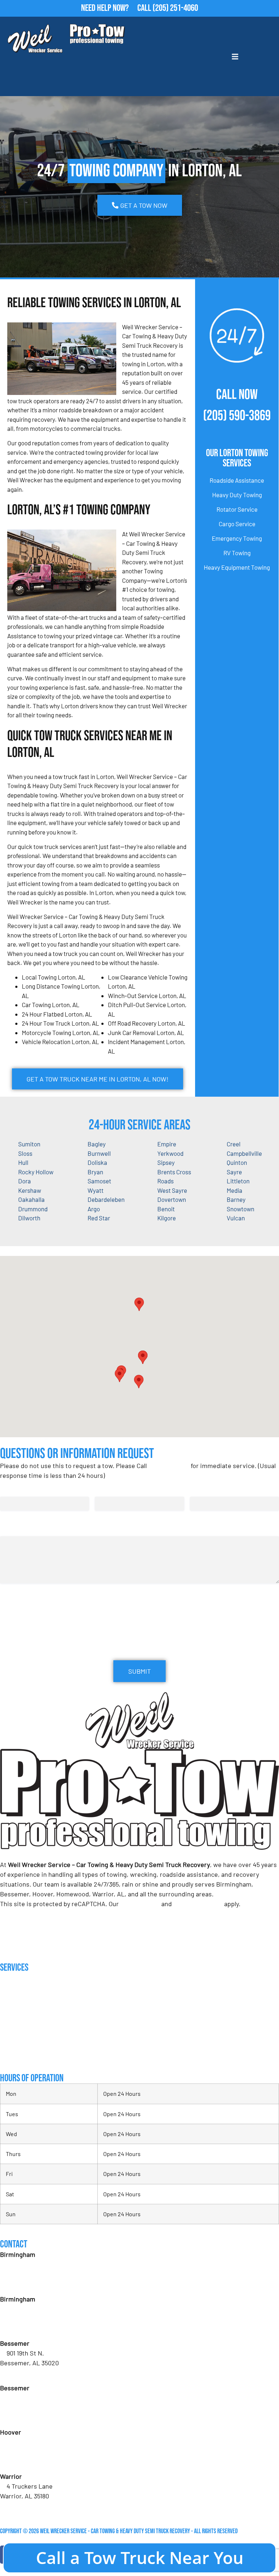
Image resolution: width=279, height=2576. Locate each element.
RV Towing (237, 553)
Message (11, 1529)
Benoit (166, 1209)
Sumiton (29, 1144)
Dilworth (29, 1218)
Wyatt (96, 1190)
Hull (23, 1162)
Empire (167, 1144)
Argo (94, 1209)
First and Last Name (27, 1489)
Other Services (19, 2056)
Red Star (99, 1218)
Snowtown (240, 1209)
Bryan (95, 1172)
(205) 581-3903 (27, 2328)
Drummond (33, 1209)
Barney (236, 1199)
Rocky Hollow (36, 1172)
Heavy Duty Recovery (25, 2027)
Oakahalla (31, 1199)
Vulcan (236, 1218)
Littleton (238, 1181)
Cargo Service (237, 524)
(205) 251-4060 (175, 8)
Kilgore (167, 1218)
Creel (234, 1144)
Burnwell (99, 1153)
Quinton (237, 1162)
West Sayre (172, 1190)
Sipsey (166, 1162)
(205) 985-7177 (26, 2461)
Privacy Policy (140, 1904)
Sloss (25, 1153)
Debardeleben (106, 1199)
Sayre (234, 1172)
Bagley (97, 1144)
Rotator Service (237, 509)
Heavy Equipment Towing (237, 567)
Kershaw (30, 1190)
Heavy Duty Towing (237, 495)
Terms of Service (198, 1904)
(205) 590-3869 (237, 416)
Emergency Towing (237, 538)
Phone (200, 1489)
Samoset (99, 1181)
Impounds (11, 2042)
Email (104, 1489)
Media (234, 1190)
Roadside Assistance (237, 480)
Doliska (97, 1162)
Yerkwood (170, 1153)
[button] (143, 1357)
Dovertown (172, 1199)
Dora (25, 1181)
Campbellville (244, 1153)
